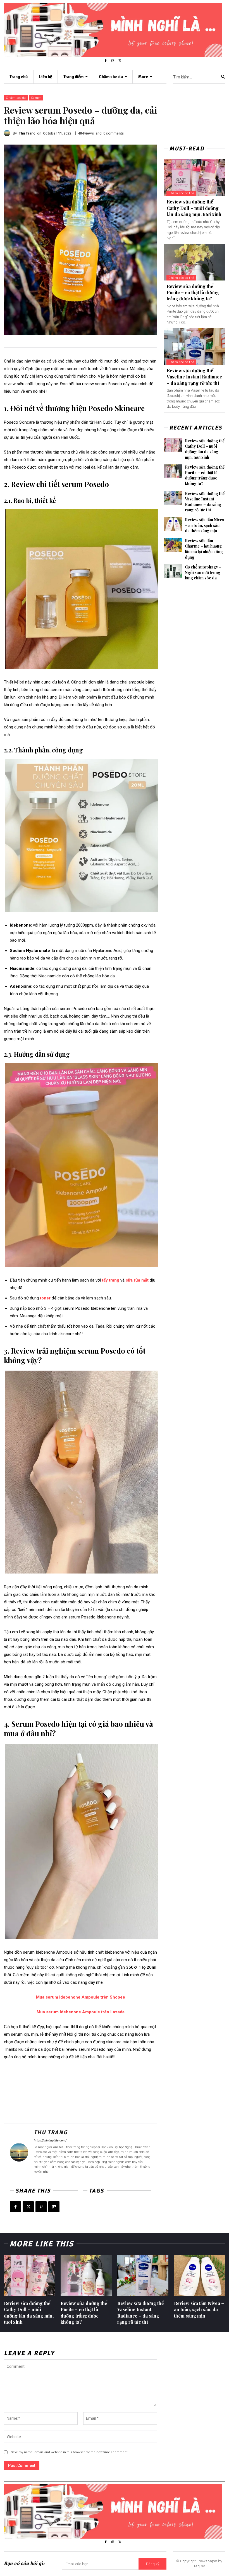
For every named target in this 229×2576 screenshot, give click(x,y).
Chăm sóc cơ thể (181, 193)
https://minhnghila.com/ (50, 2140)
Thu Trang (27, 133)
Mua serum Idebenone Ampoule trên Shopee (81, 1997)
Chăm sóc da (16, 98)
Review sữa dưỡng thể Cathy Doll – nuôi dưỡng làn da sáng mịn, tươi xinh (194, 208)
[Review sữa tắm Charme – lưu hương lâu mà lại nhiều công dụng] (173, 545)
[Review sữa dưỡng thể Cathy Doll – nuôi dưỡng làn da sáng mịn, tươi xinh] (194, 178)
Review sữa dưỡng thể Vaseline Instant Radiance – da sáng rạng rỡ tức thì (194, 377)
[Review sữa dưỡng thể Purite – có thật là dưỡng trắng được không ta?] (194, 262)
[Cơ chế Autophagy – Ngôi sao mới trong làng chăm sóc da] (173, 571)
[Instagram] (113, 61)
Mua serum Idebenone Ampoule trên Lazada (81, 2012)
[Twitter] (120, 61)
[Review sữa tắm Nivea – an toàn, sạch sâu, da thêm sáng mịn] (173, 524)
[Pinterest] (41, 2207)
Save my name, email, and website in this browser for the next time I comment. (70, 2452)
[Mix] (54, 2207)
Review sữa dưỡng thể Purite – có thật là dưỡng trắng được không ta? (193, 292)
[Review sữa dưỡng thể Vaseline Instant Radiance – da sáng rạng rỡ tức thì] (194, 346)
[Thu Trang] (8, 133)
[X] (28, 2207)
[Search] (223, 77)
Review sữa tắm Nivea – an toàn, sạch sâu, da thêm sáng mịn (205, 525)
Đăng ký (153, 2564)
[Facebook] (106, 61)
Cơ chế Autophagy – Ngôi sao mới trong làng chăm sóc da (203, 572)
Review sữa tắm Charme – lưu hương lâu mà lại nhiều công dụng (204, 549)
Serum (36, 98)
